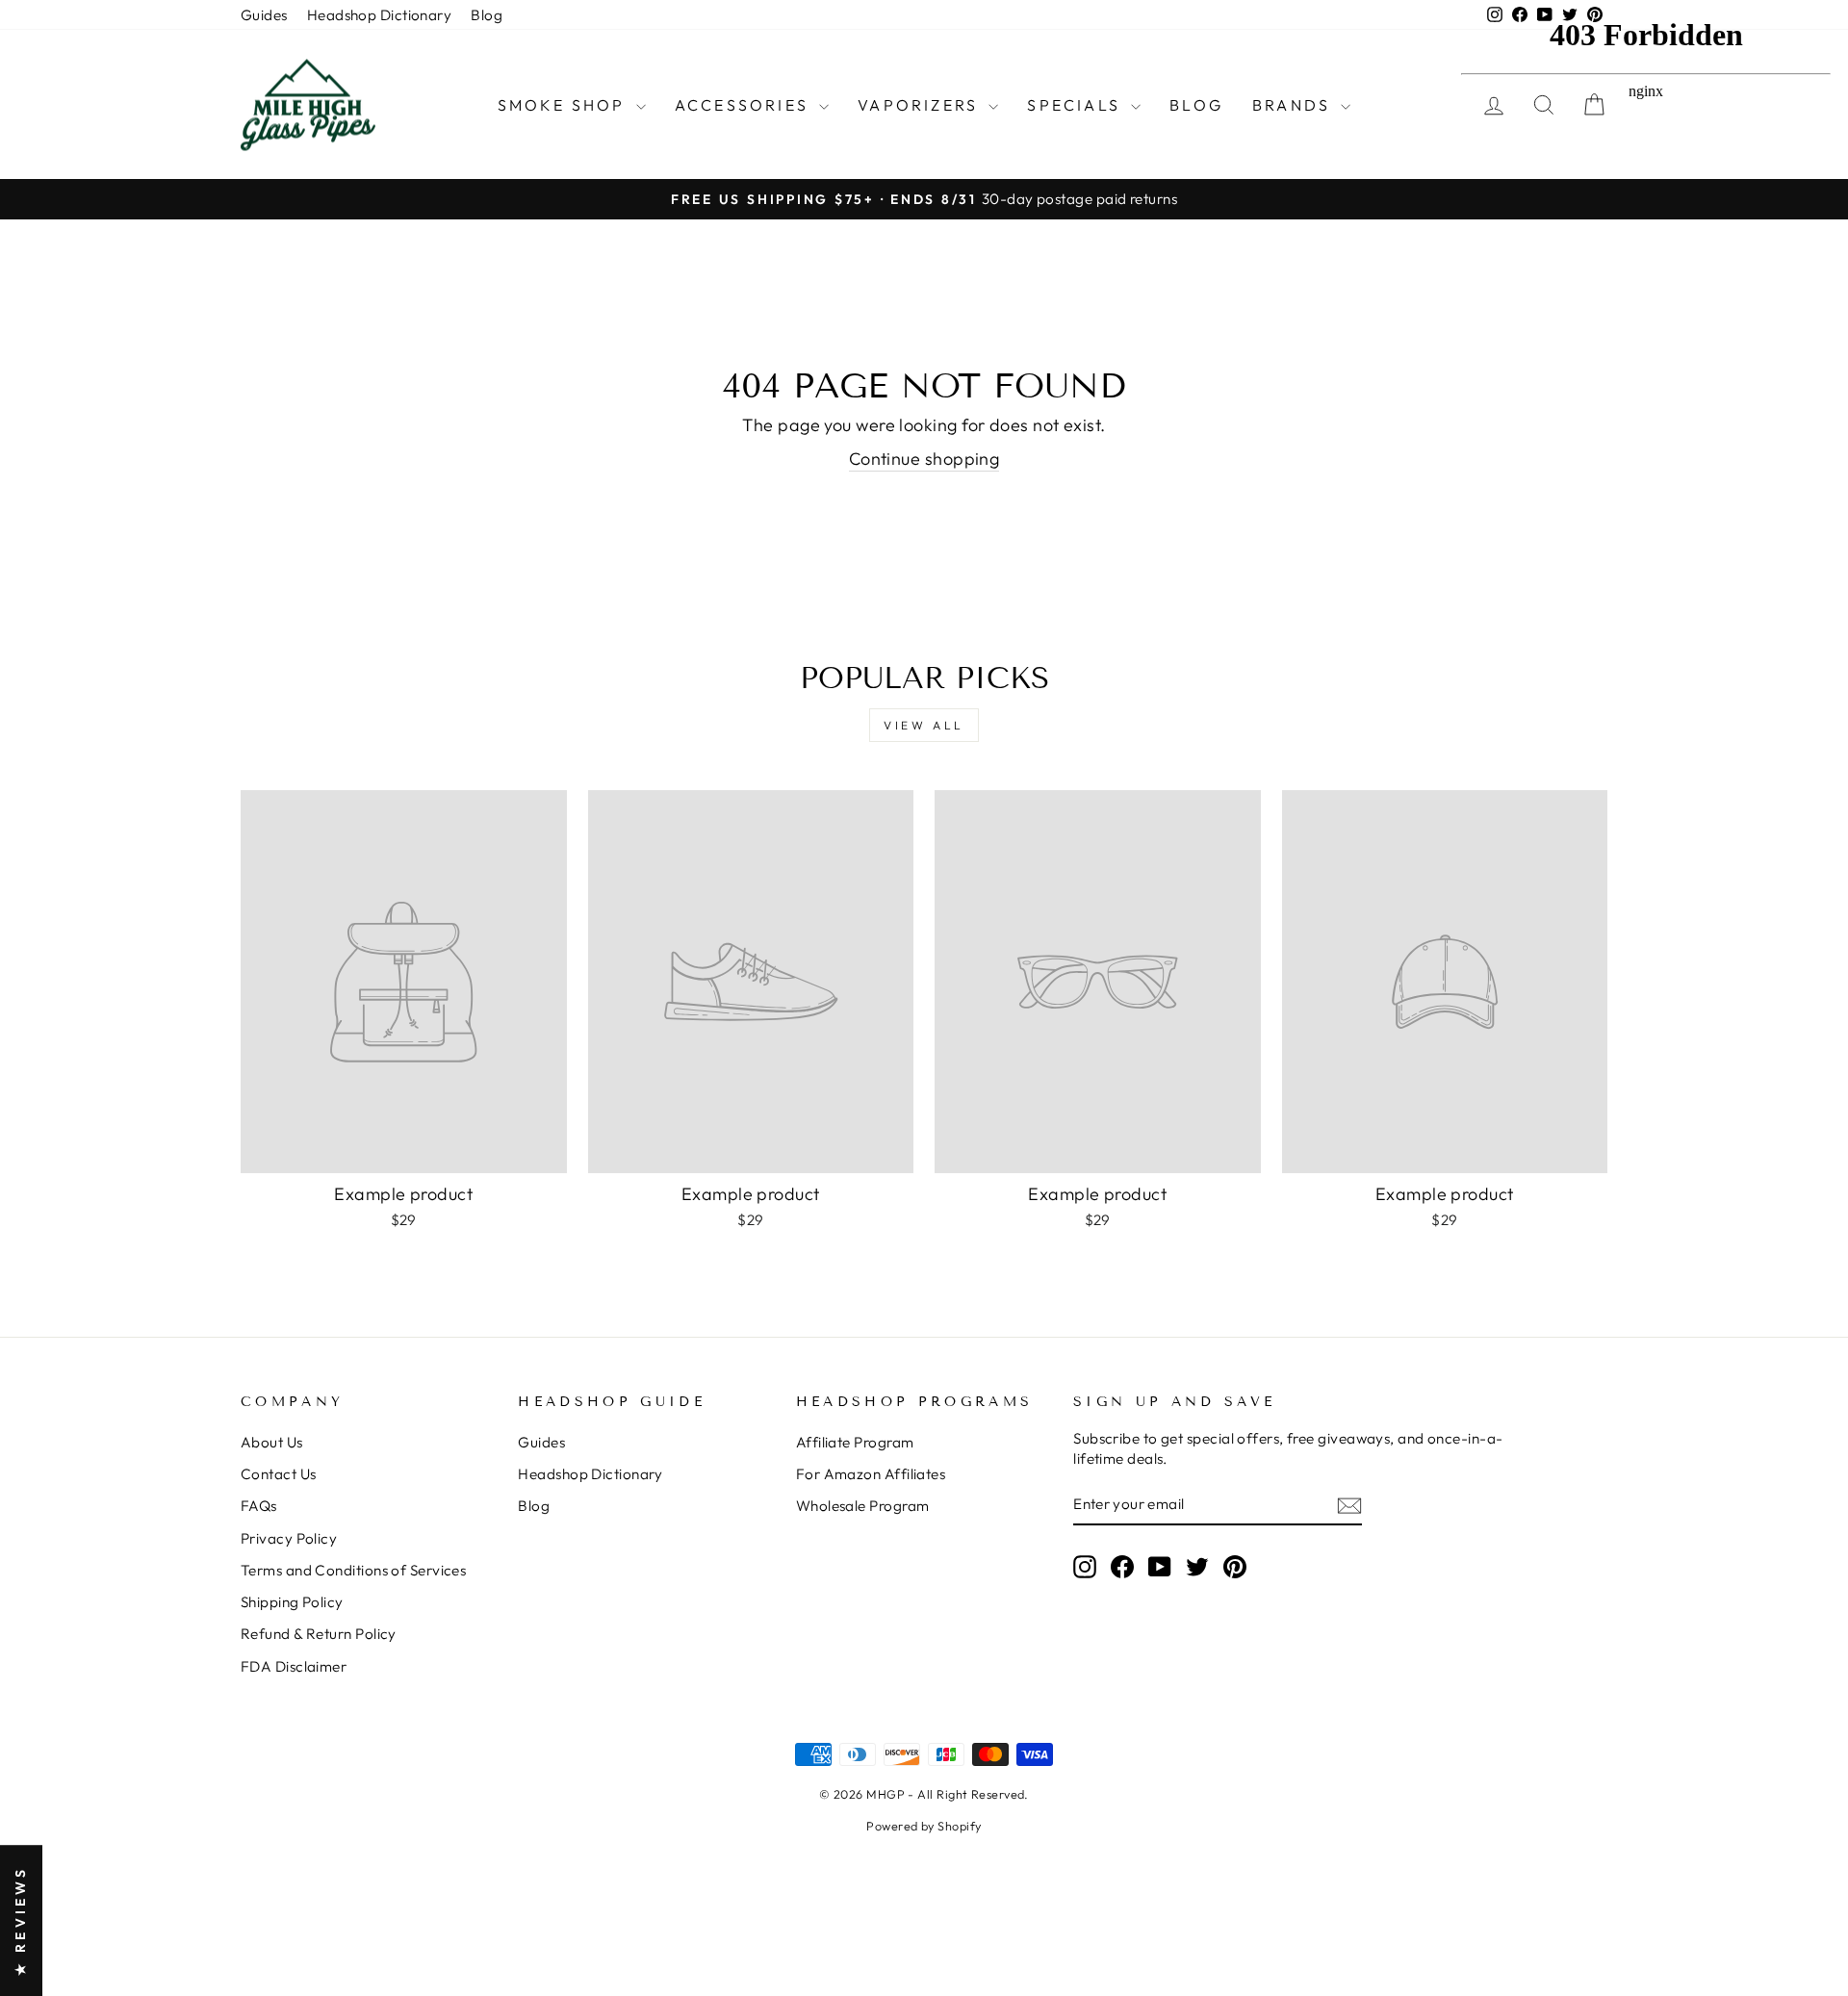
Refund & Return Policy (319, 1634)
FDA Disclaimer (294, 1666)
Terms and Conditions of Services (353, 1570)
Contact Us (279, 1474)
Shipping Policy (292, 1602)
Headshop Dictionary (380, 15)
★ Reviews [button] (20, 1920)
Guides (264, 15)
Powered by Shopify (924, 1826)
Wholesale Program (863, 1506)
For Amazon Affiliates (871, 1474)
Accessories (744, 105)
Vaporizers (921, 105)
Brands (1294, 105)
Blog (487, 15)
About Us (272, 1442)
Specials (1077, 105)
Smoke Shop (565, 105)
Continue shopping (924, 459)
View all (924, 725)
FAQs (259, 1506)
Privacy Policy (289, 1538)
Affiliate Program (855, 1442)
